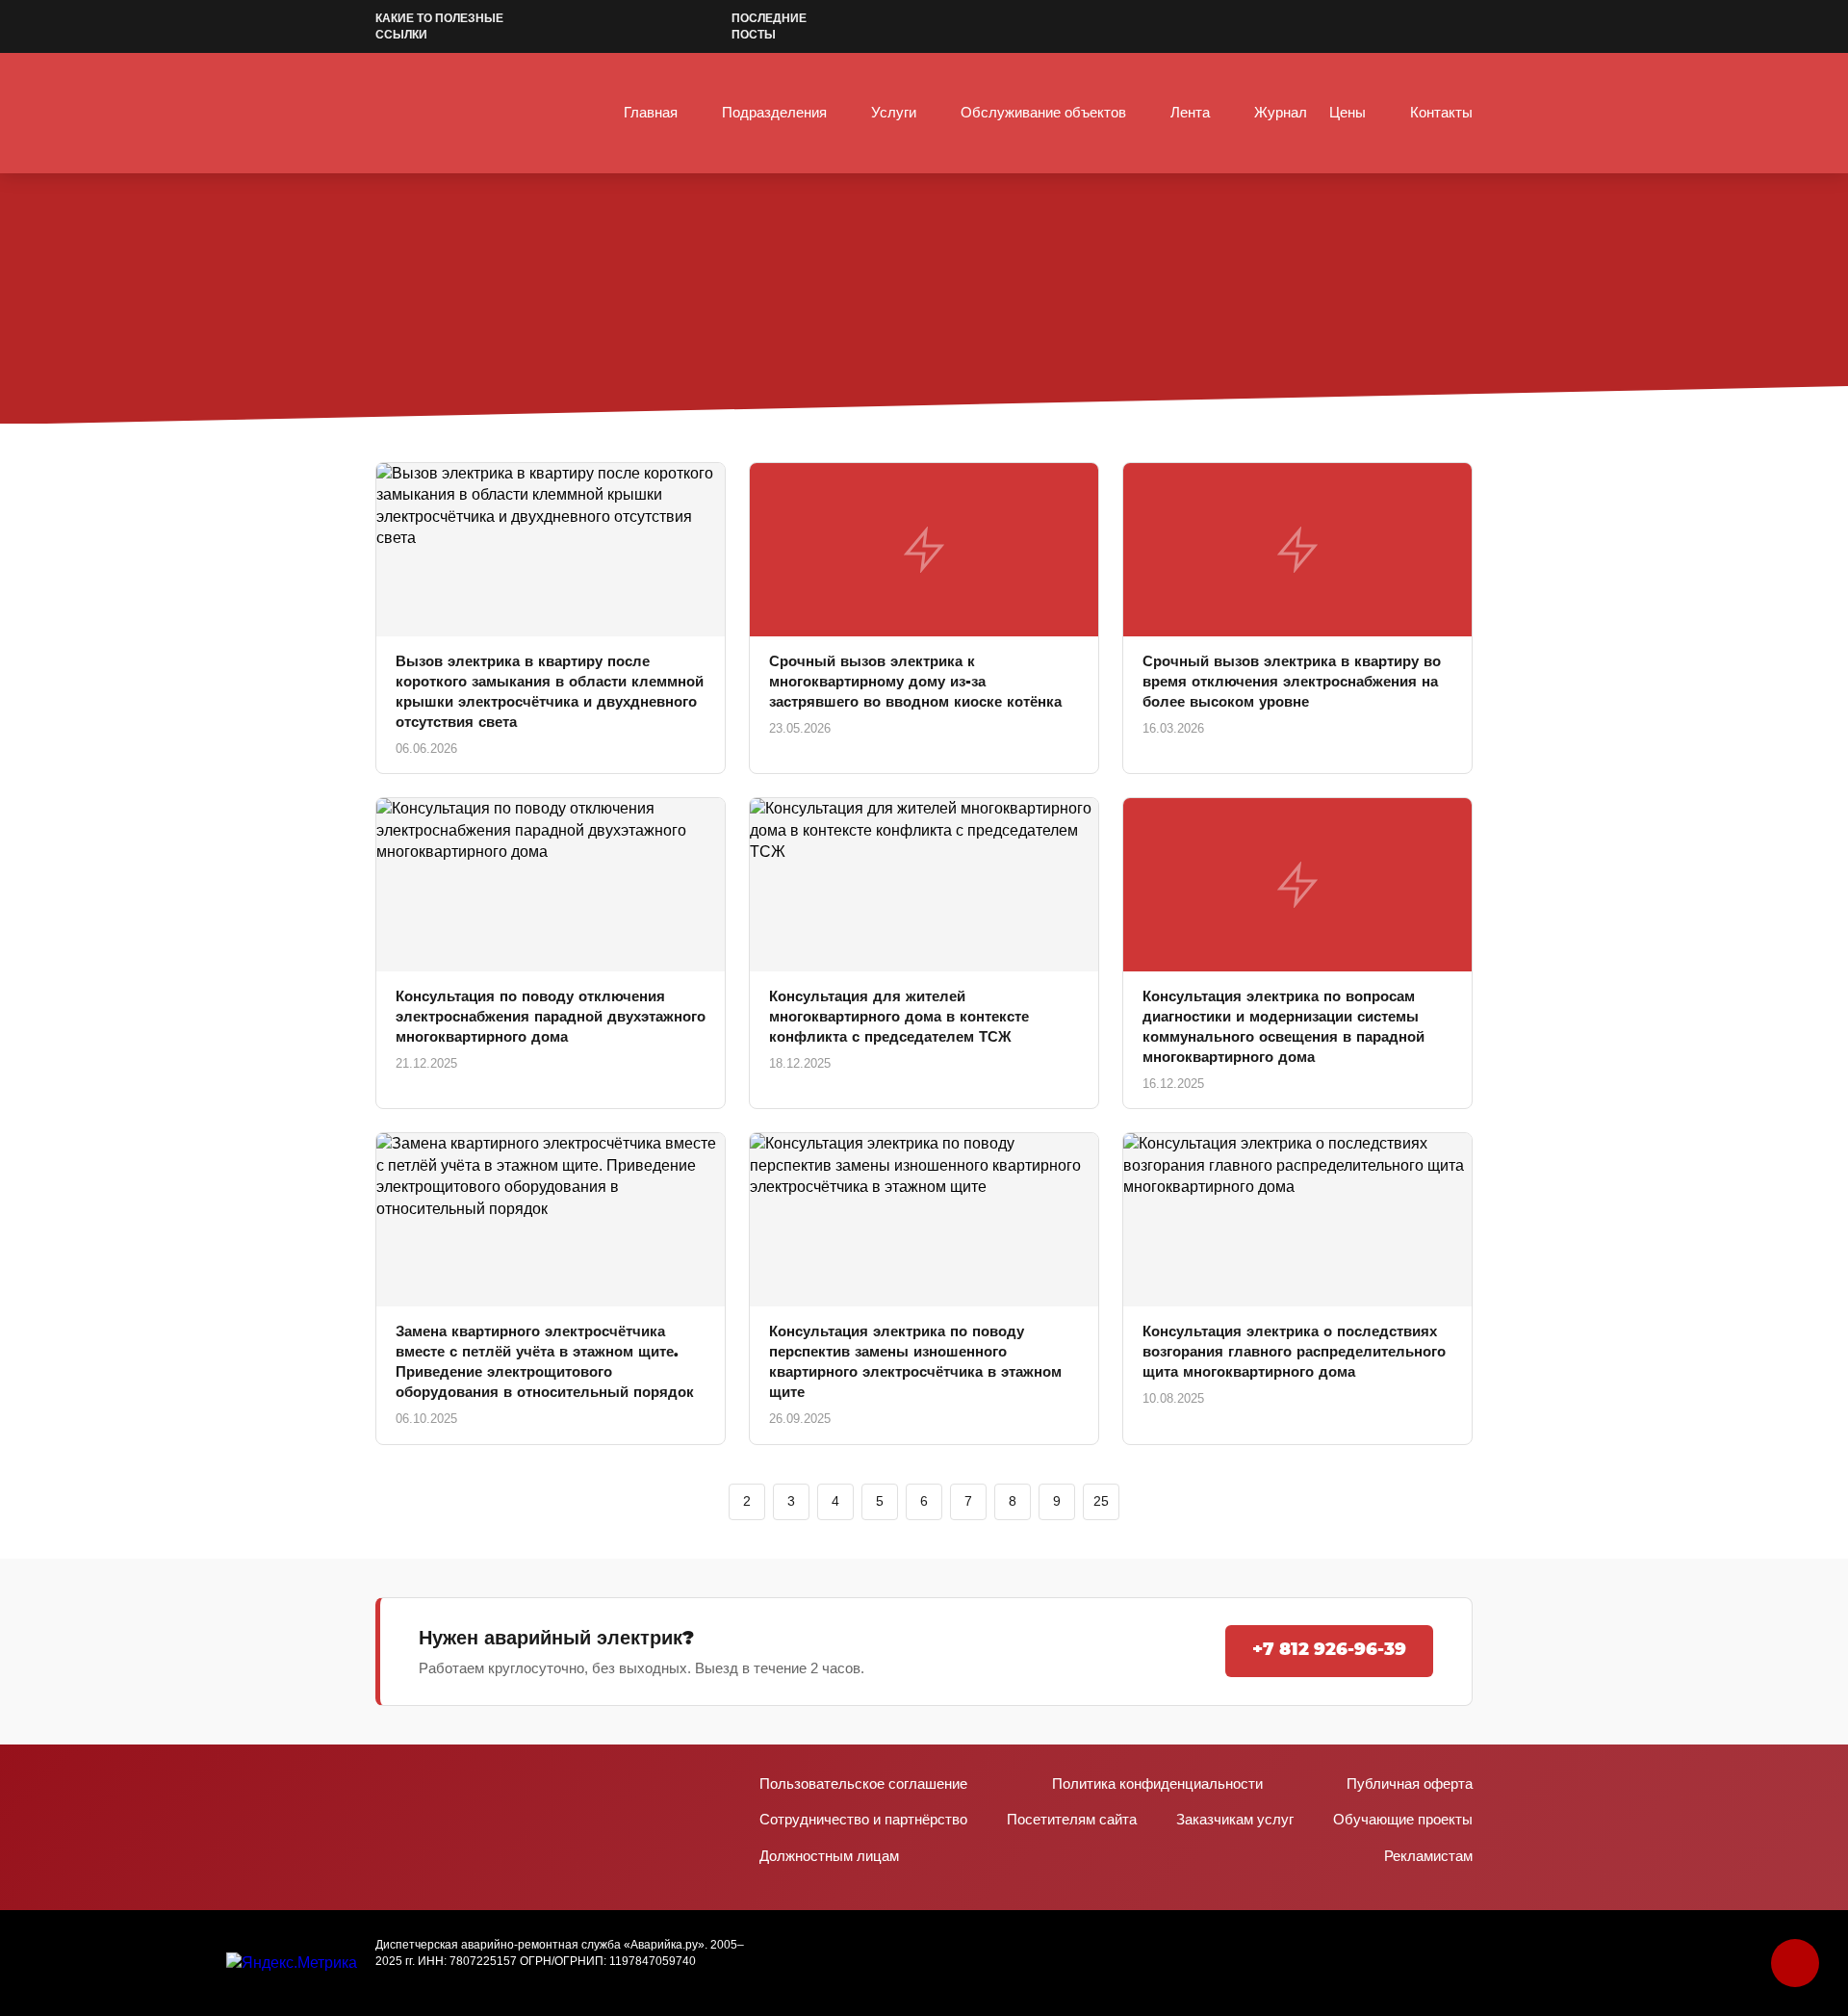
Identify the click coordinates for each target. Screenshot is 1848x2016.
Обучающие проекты (1403, 1819)
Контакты (1441, 112)
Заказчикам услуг (1235, 1819)
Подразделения (774, 112)
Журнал (1281, 112)
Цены (1347, 112)
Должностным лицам (829, 1856)
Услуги (894, 112)
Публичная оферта (1410, 1783)
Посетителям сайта (1072, 1819)
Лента (1190, 112)
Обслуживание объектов (1043, 112)
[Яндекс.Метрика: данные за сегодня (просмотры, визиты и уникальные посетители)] (292, 1963)
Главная (651, 112)
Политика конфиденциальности (1157, 1783)
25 (1101, 1501)
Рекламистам (1428, 1856)
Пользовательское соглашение (863, 1783)
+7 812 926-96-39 (1329, 1650)
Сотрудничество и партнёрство (863, 1819)
